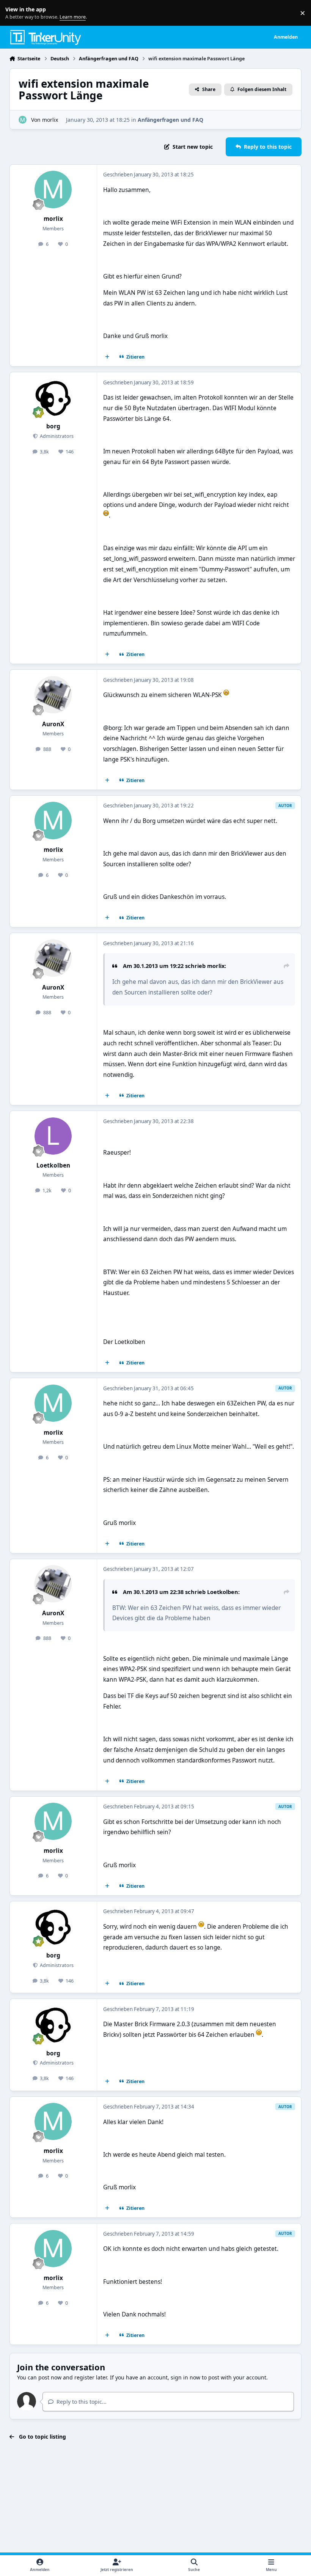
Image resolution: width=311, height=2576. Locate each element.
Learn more (15, 13)
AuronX (53, 724)
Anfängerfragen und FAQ (170, 120)
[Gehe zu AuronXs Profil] (53, 695)
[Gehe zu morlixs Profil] (23, 120)
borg (53, 426)
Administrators (56, 436)
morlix (50, 120)
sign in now (185, 2377)
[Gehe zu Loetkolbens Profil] (53, 1136)
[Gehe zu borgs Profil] (53, 397)
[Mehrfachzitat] (107, 357)
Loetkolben (53, 1165)
